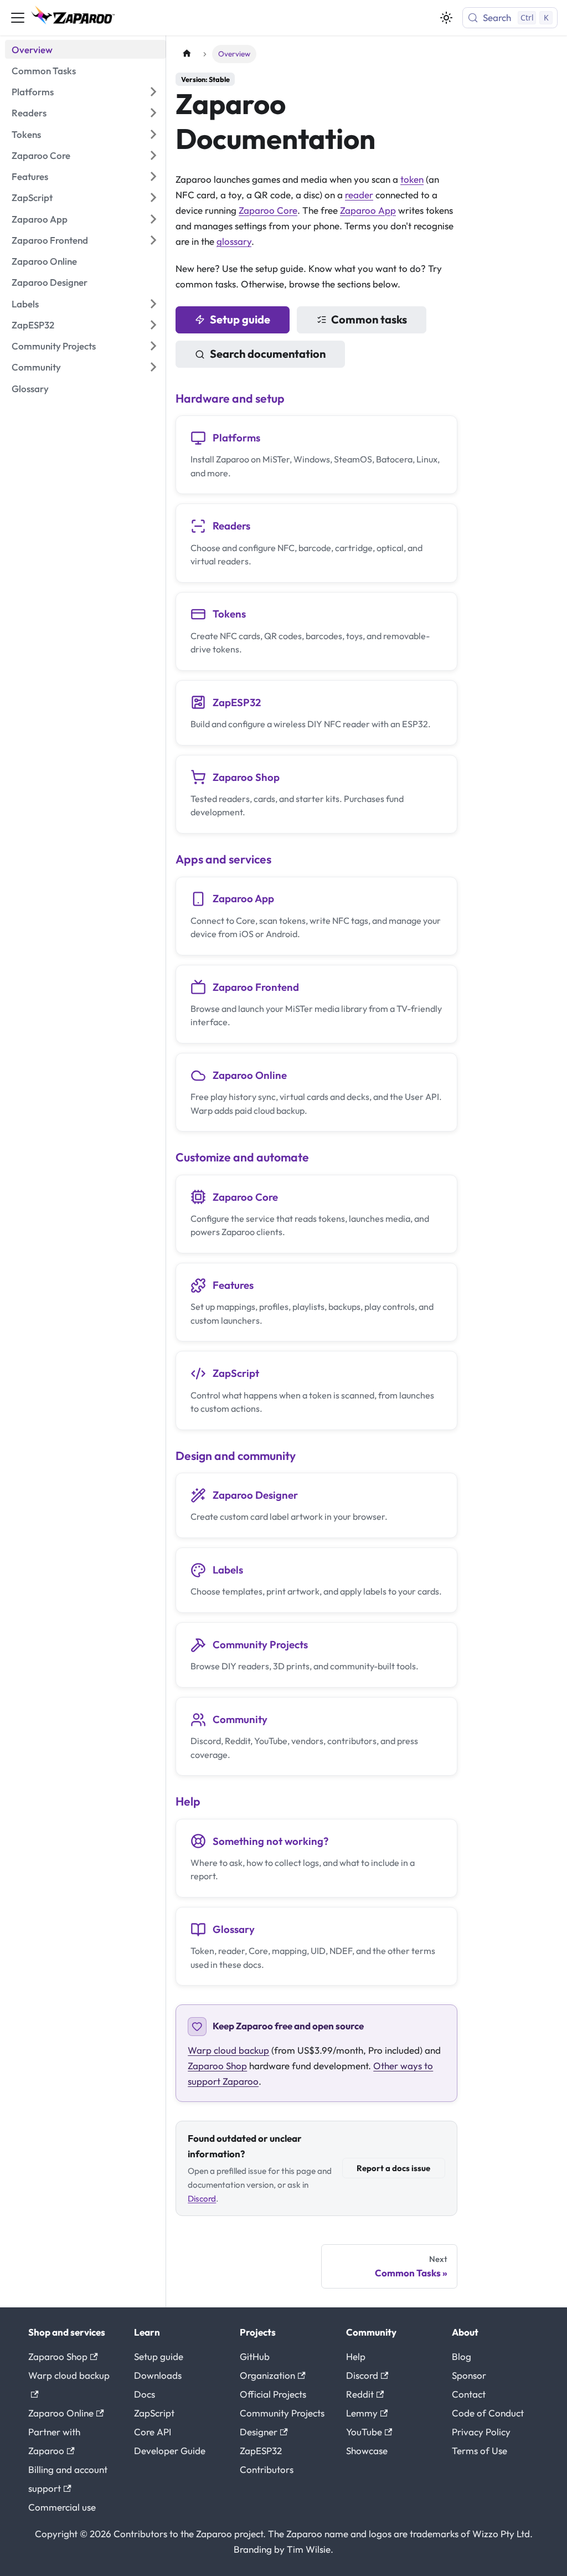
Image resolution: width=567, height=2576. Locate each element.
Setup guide (240, 319)
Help (356, 2356)
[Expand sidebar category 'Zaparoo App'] (153, 219)
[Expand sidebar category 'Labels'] (153, 304)
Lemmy (362, 2413)
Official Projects (273, 2394)
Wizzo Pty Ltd (501, 2534)
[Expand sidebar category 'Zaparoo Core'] (153, 156)
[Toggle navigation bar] (18, 18)
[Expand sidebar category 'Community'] (153, 367)
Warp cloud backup (228, 2050)
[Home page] (187, 54)
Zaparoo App (368, 210)
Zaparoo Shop (217, 2066)
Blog (462, 2356)
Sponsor (469, 2375)
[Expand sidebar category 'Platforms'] (153, 92)
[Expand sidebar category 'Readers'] (153, 113)
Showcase (367, 2451)
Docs (145, 2394)
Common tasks (369, 319)
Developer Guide (170, 2451)
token (412, 179)
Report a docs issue (393, 2168)
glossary (234, 241)
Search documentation (268, 354)
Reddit (360, 2394)
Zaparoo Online (61, 2413)
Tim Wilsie (309, 2549)
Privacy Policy (481, 2432)
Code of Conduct (488, 2413)
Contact (469, 2394)
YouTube (364, 2432)
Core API (153, 2432)
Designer (259, 2432)
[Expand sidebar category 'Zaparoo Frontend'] (153, 240)
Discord (202, 2199)
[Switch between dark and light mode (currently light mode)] (446, 18)
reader (359, 195)
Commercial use (62, 2507)
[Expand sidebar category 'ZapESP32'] (153, 325)
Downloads (158, 2375)
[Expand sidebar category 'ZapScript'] (153, 198)
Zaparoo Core (268, 210)
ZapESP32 (261, 2451)
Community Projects (282, 2413)
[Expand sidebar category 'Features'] (153, 177)
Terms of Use (480, 2451)
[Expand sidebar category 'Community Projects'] (153, 346)
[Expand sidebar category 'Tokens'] (153, 134)
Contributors (267, 2469)
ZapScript (154, 2413)
